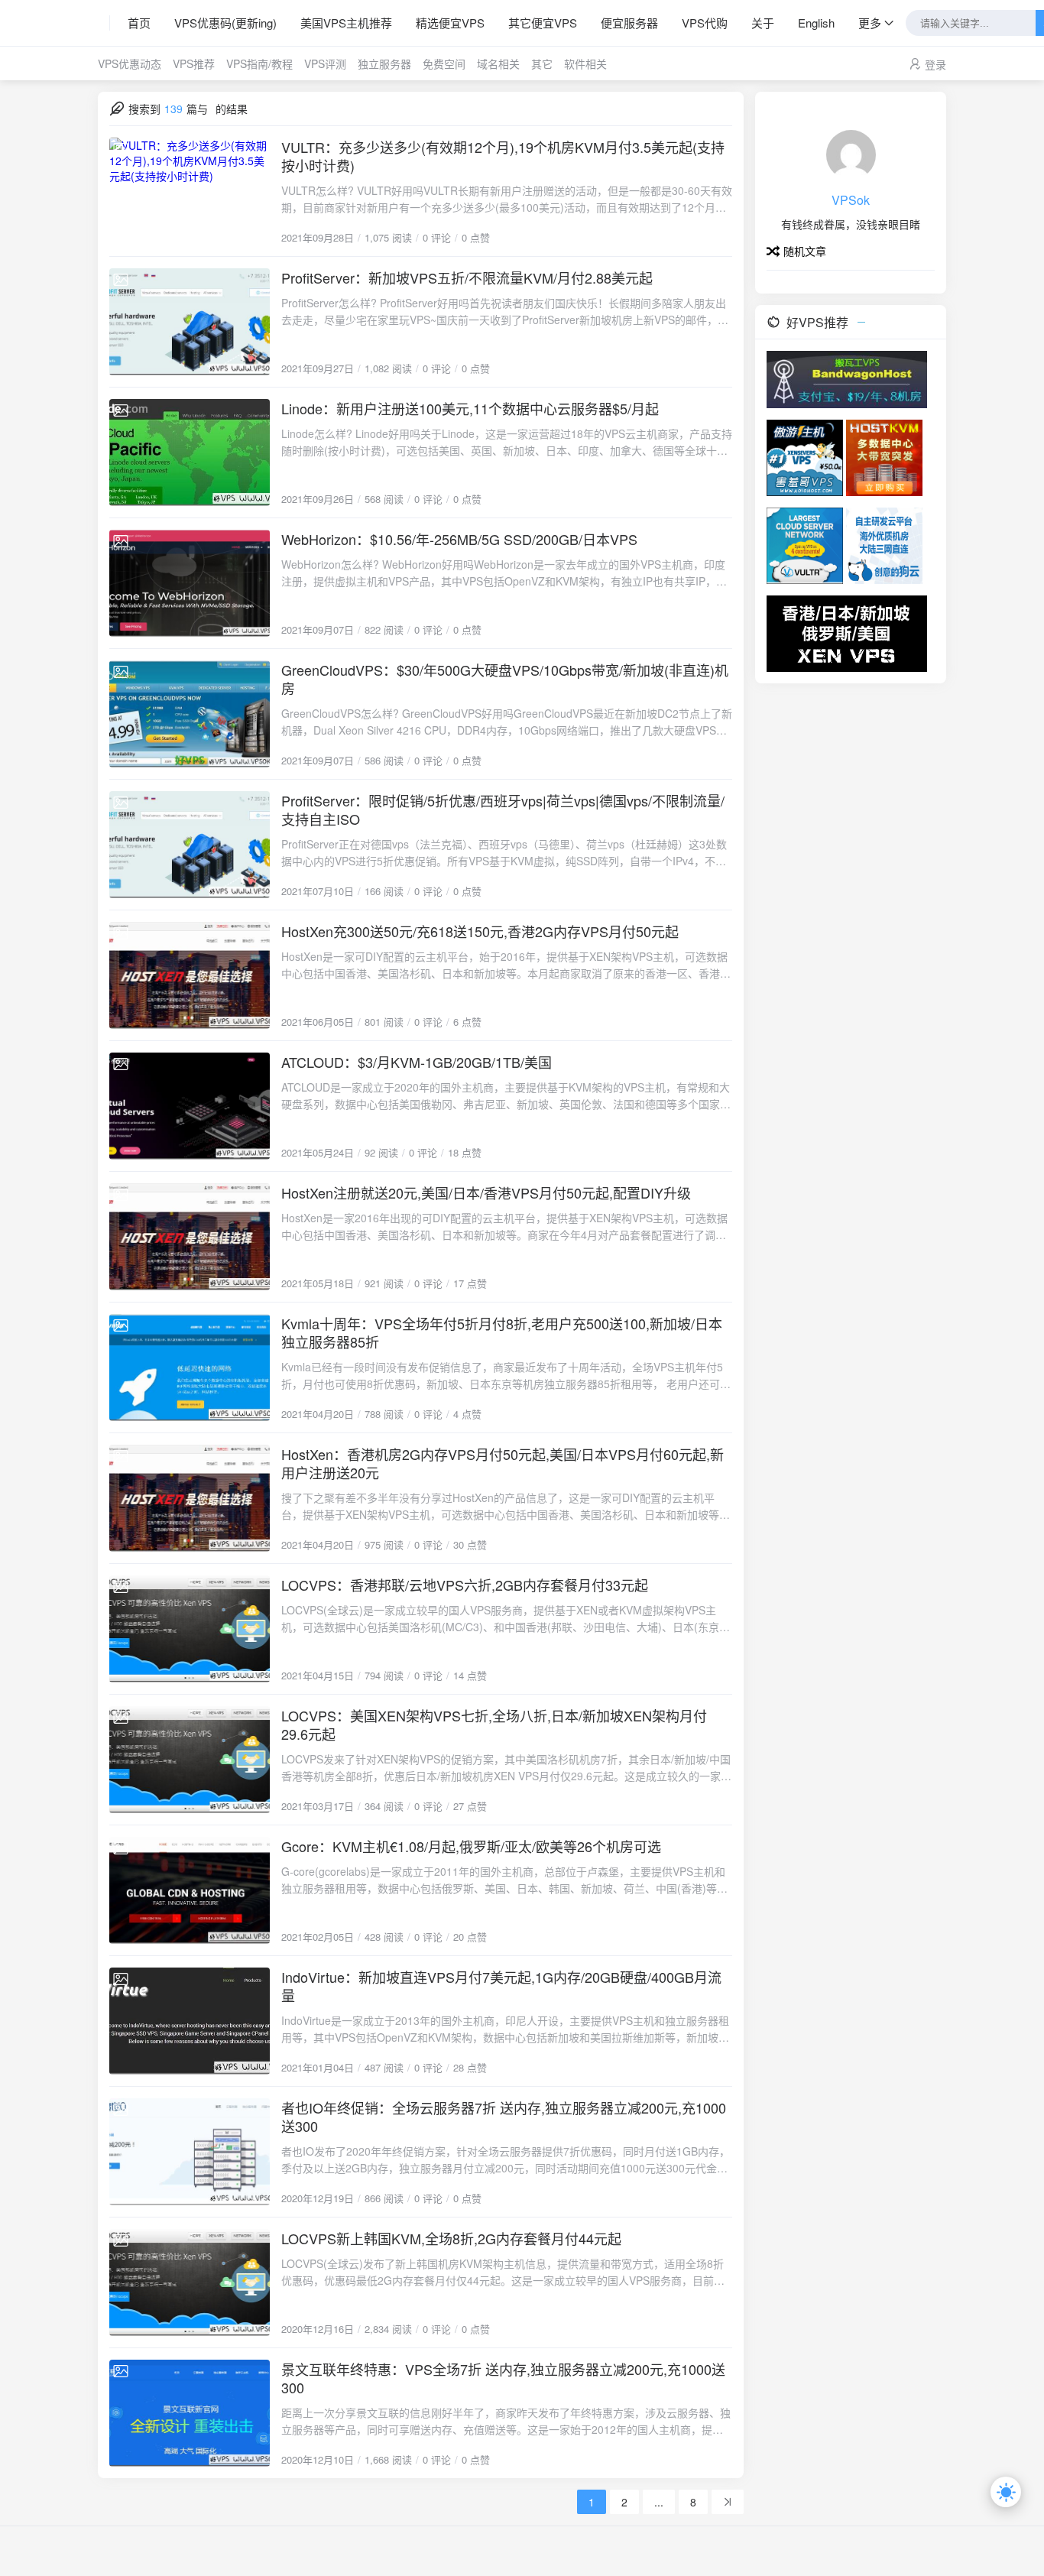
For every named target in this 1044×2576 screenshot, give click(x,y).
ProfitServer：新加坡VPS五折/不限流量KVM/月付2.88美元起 (467, 277)
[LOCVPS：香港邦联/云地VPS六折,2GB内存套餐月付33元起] (190, 1629)
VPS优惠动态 (130, 63)
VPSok (851, 200)
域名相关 (498, 63)
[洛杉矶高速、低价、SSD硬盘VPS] (805, 456)
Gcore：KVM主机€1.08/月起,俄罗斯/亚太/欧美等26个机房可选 (471, 1846)
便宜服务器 (629, 23)
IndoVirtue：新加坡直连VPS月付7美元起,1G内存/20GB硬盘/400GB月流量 (501, 1986)
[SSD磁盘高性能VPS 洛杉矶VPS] (884, 456)
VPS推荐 (194, 63)
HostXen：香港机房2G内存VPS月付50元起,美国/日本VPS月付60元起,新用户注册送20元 (503, 1463)
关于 (763, 23)
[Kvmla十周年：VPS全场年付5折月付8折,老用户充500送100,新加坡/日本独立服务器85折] (190, 1367)
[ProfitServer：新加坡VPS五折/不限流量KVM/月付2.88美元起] (190, 322)
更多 (870, 23)
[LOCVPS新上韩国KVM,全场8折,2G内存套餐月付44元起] (190, 2282)
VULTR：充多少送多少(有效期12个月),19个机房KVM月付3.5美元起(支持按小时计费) (503, 156)
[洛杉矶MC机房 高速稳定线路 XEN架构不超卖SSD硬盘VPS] (847, 632)
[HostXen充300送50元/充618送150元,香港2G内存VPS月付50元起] (190, 975)
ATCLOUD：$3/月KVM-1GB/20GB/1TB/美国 (417, 1062)
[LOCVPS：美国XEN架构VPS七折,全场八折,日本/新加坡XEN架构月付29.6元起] (190, 1760)
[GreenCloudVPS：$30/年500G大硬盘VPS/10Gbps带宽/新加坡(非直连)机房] (190, 714)
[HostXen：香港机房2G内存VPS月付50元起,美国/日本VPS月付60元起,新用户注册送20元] (190, 1498)
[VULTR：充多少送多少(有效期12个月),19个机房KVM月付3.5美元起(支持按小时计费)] (190, 191)
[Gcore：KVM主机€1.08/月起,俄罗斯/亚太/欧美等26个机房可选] (190, 1890)
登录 (935, 64)
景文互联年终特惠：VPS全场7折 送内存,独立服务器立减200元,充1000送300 (503, 2378)
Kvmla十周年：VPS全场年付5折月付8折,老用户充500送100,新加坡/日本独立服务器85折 (502, 1332)
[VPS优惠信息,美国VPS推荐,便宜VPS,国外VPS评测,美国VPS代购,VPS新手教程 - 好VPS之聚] (104, 23)
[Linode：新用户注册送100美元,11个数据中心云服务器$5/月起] (190, 453)
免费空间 (444, 63)
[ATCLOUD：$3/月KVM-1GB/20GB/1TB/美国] (190, 1106)
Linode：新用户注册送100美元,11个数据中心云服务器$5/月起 (470, 408)
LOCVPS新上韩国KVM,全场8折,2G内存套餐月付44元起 (451, 2238)
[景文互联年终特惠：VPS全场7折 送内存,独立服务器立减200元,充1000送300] (190, 2413)
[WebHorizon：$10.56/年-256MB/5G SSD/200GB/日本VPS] (190, 583)
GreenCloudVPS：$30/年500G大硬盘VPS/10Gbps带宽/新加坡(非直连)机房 (505, 679)
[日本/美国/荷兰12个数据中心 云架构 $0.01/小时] (805, 544)
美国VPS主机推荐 (346, 23)
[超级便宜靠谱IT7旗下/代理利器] (847, 378)
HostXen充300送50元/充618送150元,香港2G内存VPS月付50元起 (480, 931)
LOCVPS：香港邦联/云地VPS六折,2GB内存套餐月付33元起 (465, 1585)
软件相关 (585, 63)
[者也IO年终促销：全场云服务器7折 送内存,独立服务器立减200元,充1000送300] (190, 2152)
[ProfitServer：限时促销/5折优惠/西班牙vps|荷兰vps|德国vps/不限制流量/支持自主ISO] (190, 845)
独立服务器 (384, 63)
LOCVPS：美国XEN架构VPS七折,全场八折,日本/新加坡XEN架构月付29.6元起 (494, 1724)
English (816, 23)
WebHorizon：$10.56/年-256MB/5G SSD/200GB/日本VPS (459, 539)
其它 (542, 63)
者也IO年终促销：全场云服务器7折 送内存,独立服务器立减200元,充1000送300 (504, 2117)
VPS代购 (705, 23)
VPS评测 (325, 63)
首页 (139, 23)
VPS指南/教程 (259, 63)
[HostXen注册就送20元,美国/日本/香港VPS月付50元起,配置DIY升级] (190, 1237)
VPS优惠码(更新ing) (225, 23)
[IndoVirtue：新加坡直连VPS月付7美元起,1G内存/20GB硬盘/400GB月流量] (190, 2021)
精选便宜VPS (450, 23)
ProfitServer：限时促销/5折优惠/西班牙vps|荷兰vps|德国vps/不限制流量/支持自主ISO (503, 809)
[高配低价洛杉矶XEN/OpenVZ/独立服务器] (884, 544)
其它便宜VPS (543, 23)
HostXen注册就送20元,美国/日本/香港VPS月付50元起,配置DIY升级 (486, 1192)
